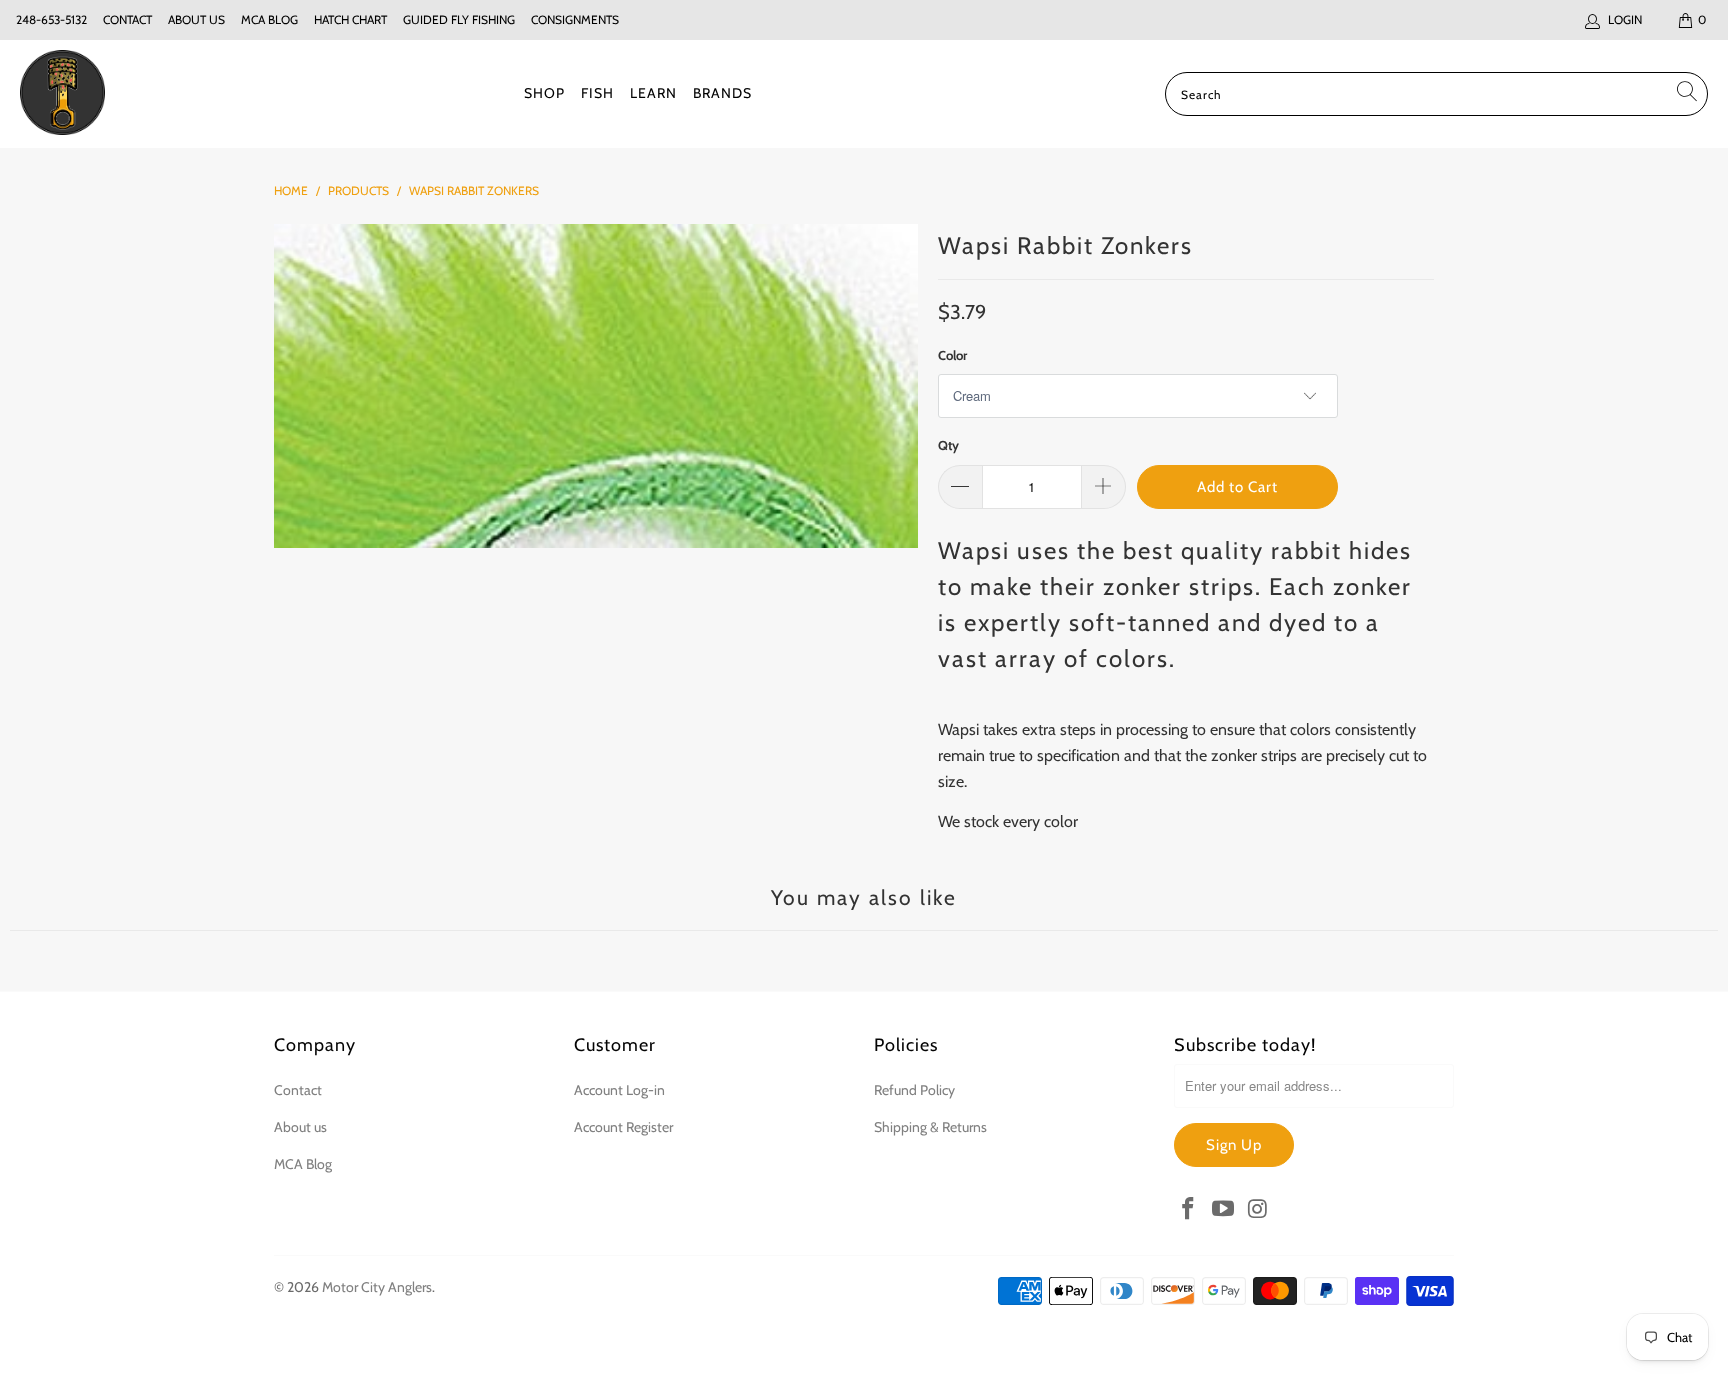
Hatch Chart (350, 19)
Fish (597, 93)
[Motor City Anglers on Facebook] (1189, 1210)
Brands (722, 93)
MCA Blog (269, 19)
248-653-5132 (51, 19)
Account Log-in (619, 1090)
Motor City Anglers (377, 1287)
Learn (653, 93)
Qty (948, 445)
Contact (127, 19)
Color (952, 355)
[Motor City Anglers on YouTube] (1224, 1210)
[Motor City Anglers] (62, 94)
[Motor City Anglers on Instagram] (1258, 1210)
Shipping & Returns (930, 1127)
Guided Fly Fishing (459, 19)
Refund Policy (914, 1090)
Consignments (575, 19)
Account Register (623, 1127)
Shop (544, 93)
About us (196, 19)
